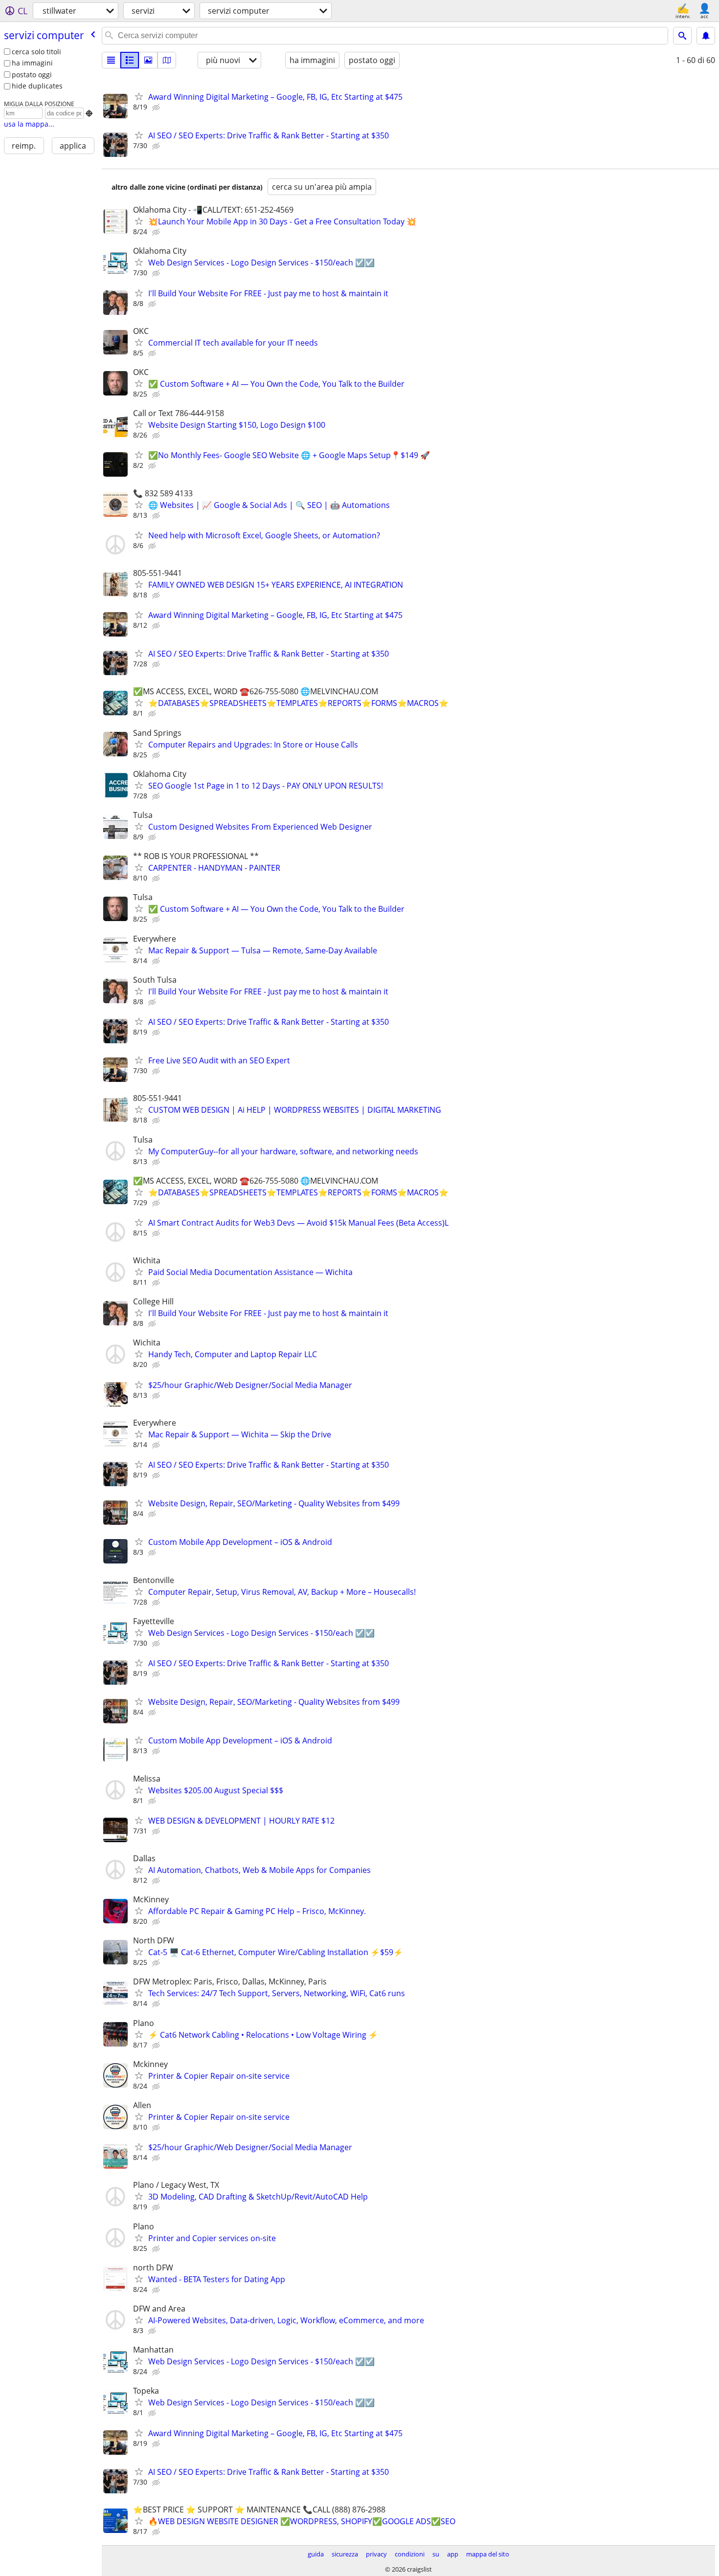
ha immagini (32, 63)
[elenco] (111, 60)
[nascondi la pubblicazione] (157, 108)
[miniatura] (130, 60)
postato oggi (32, 75)
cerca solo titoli (36, 52)
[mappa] (167, 60)
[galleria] (148, 60)
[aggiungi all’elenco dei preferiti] (139, 96)
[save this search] (706, 36)
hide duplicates (37, 86)
